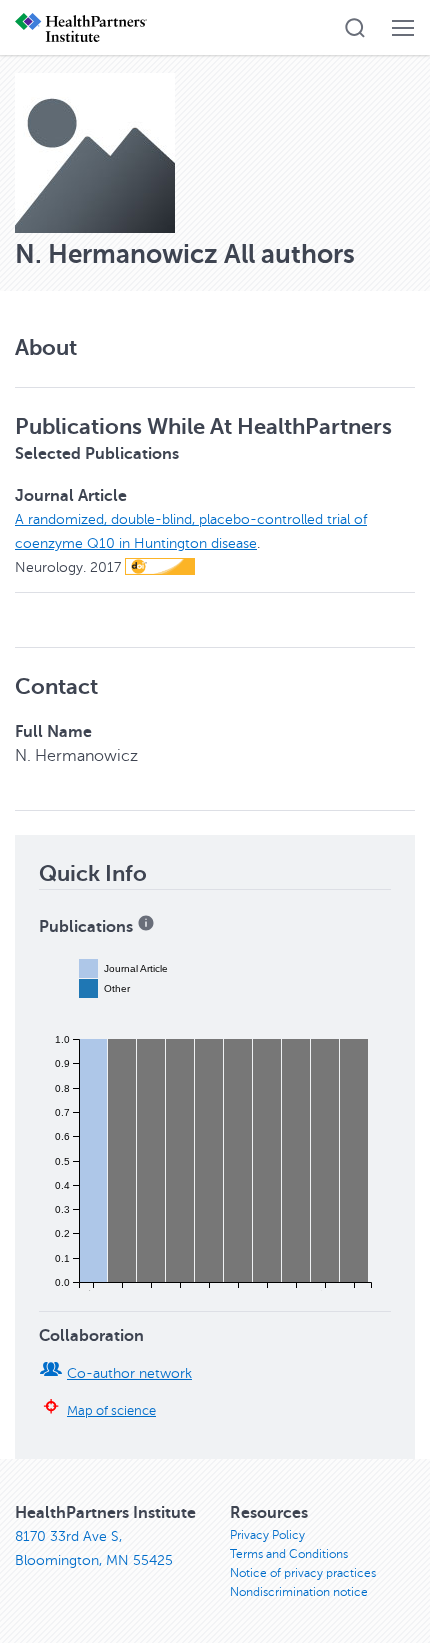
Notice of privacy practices (303, 1573)
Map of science (111, 1411)
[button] (355, 28)
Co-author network (129, 1373)
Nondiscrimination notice (299, 1592)
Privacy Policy (267, 1535)
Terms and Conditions (289, 1554)
